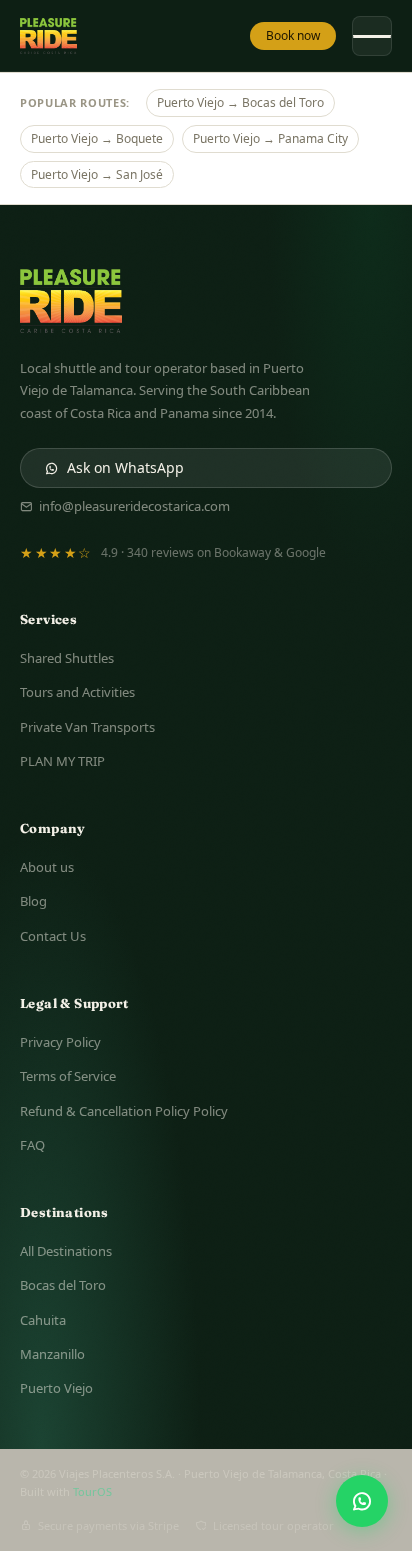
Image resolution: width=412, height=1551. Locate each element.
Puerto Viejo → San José (97, 174)
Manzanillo (52, 1354)
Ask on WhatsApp (125, 467)
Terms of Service (68, 1076)
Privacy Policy (60, 1042)
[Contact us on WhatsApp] (362, 1501)
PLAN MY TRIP (62, 761)
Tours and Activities (77, 692)
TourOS (92, 1491)
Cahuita (43, 1320)
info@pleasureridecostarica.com (134, 506)
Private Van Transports (87, 727)
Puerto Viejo (56, 1388)
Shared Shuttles (67, 658)
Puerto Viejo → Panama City (270, 138)
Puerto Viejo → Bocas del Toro (240, 102)
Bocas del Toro (63, 1285)
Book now (293, 35)
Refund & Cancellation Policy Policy (124, 1111)
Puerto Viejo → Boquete (97, 138)
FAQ (32, 1145)
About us (47, 867)
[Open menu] (372, 36)
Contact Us (53, 936)
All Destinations (66, 1251)
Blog (33, 901)
